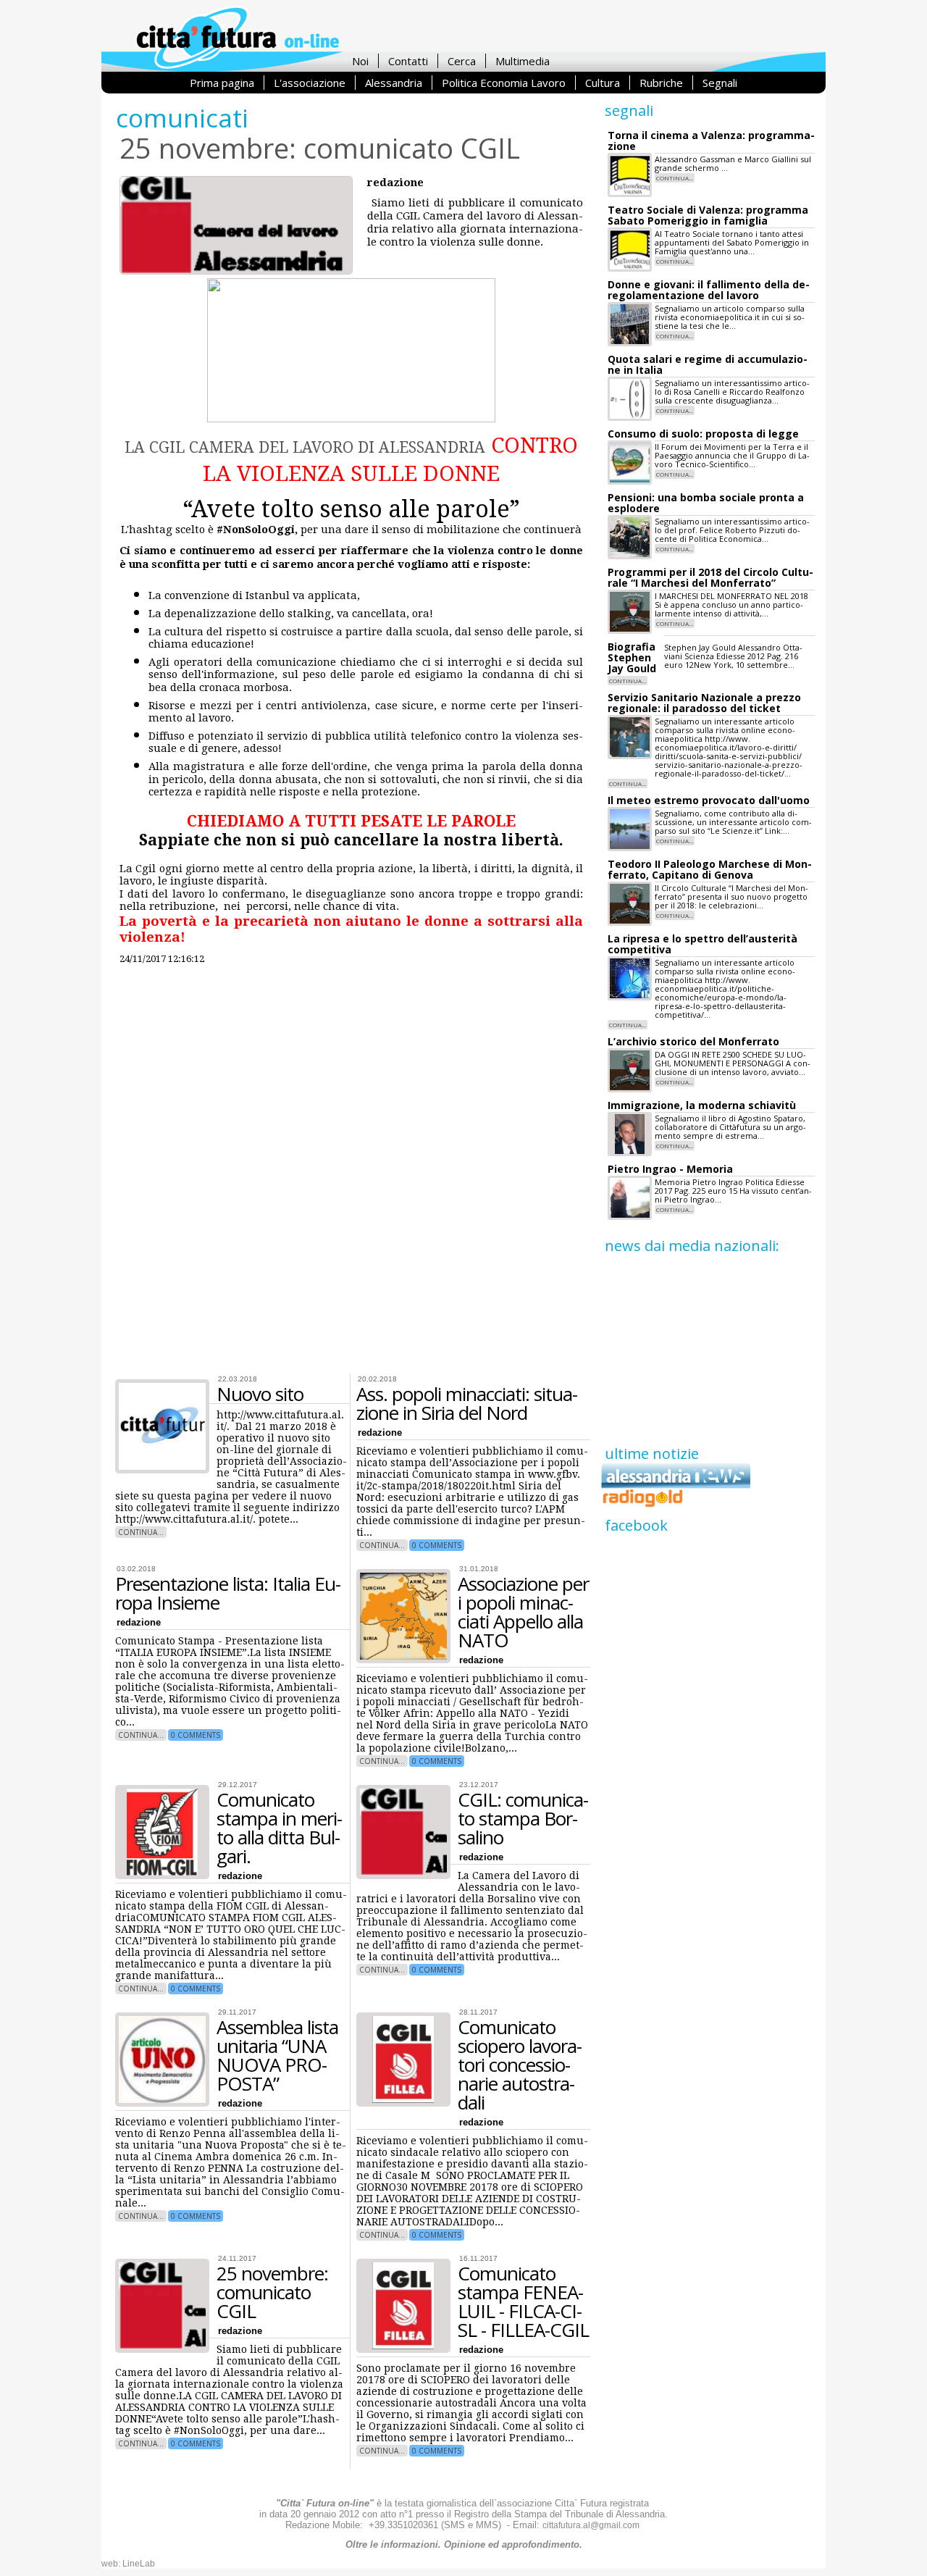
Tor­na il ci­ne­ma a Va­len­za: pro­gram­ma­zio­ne (711, 141)
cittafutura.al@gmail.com (591, 2525)
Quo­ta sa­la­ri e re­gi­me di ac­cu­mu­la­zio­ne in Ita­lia (708, 364)
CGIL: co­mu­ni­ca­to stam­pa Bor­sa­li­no (523, 1818)
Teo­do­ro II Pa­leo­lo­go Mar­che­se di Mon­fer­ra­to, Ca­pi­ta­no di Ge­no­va (710, 869)
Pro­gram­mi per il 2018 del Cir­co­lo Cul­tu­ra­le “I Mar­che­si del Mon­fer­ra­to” (710, 577)
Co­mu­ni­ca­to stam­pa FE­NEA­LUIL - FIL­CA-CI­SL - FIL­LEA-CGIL (523, 2301)
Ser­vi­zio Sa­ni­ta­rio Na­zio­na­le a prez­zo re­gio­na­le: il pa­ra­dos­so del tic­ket (704, 703)
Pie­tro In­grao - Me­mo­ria (670, 1169)
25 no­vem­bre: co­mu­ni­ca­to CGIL (272, 2292)
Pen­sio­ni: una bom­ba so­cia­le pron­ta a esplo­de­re (706, 503)
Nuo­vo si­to (260, 1394)
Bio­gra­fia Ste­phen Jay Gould (632, 657)
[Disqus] (353, 1174)
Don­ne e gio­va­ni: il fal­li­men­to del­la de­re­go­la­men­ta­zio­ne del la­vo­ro (709, 290)
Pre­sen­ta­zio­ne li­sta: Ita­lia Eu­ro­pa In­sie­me (228, 1593)
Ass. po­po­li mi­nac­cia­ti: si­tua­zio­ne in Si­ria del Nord (467, 1403)
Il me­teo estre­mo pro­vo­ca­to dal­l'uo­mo (709, 800)
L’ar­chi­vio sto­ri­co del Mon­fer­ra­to (693, 1041)
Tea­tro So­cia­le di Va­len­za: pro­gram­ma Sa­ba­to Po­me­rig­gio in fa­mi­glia (708, 215)
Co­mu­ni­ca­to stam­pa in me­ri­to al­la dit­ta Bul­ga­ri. (280, 1828)
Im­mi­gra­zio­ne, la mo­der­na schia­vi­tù (702, 1105)
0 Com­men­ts (437, 1545)
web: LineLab (128, 2564)
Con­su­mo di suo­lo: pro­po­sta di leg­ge (703, 434)
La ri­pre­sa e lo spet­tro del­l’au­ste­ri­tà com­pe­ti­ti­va (702, 944)
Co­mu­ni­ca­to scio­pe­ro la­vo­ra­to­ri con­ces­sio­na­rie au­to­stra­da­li (520, 2065)
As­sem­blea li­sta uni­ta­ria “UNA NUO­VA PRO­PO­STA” (277, 2055)
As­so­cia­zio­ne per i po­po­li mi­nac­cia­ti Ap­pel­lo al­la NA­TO (523, 1612)
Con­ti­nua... (141, 1532)
